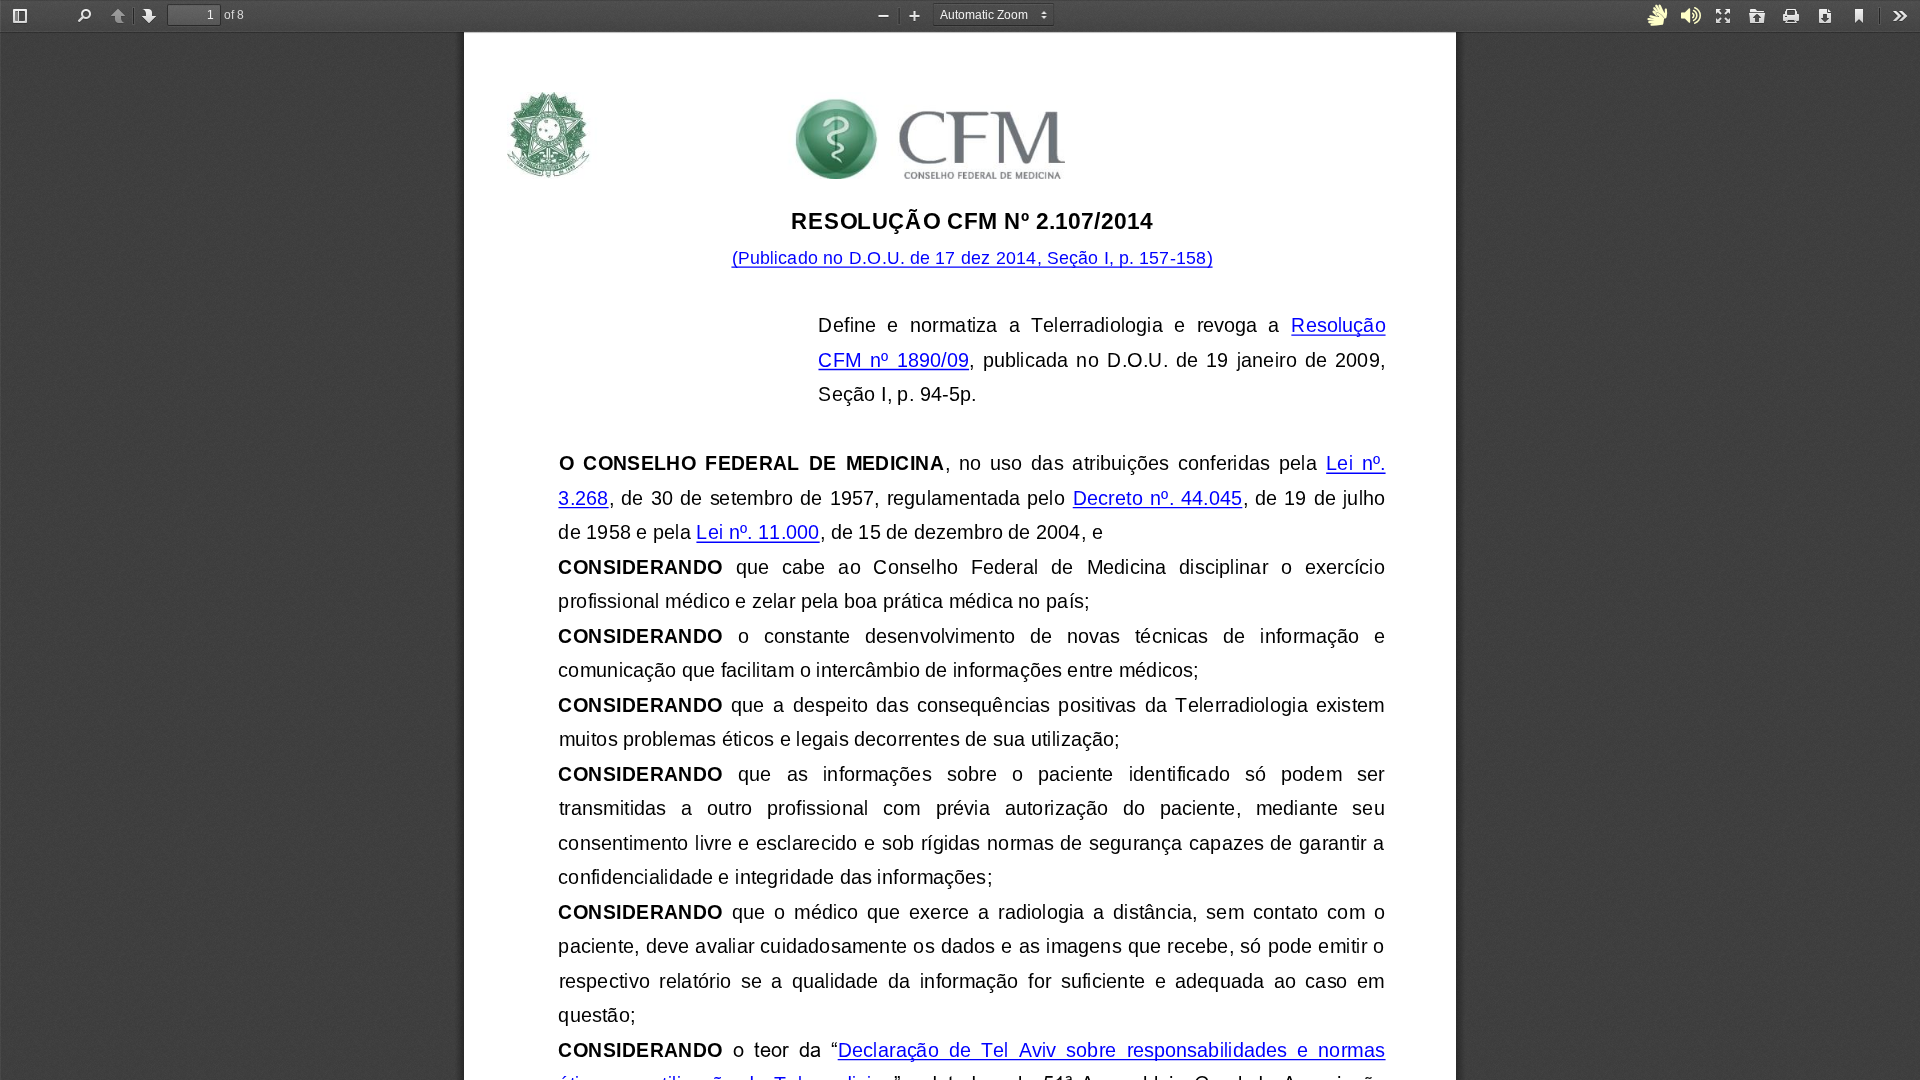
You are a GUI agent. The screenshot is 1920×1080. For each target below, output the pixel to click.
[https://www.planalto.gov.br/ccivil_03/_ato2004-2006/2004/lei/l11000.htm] (758, 537)
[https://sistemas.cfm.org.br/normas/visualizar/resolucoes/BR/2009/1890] (1341, 330)
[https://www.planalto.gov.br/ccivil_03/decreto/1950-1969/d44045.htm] (1157, 503)
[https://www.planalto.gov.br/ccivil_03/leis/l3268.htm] (1358, 468)
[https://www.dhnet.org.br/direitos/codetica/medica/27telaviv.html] (1114, 1055)
